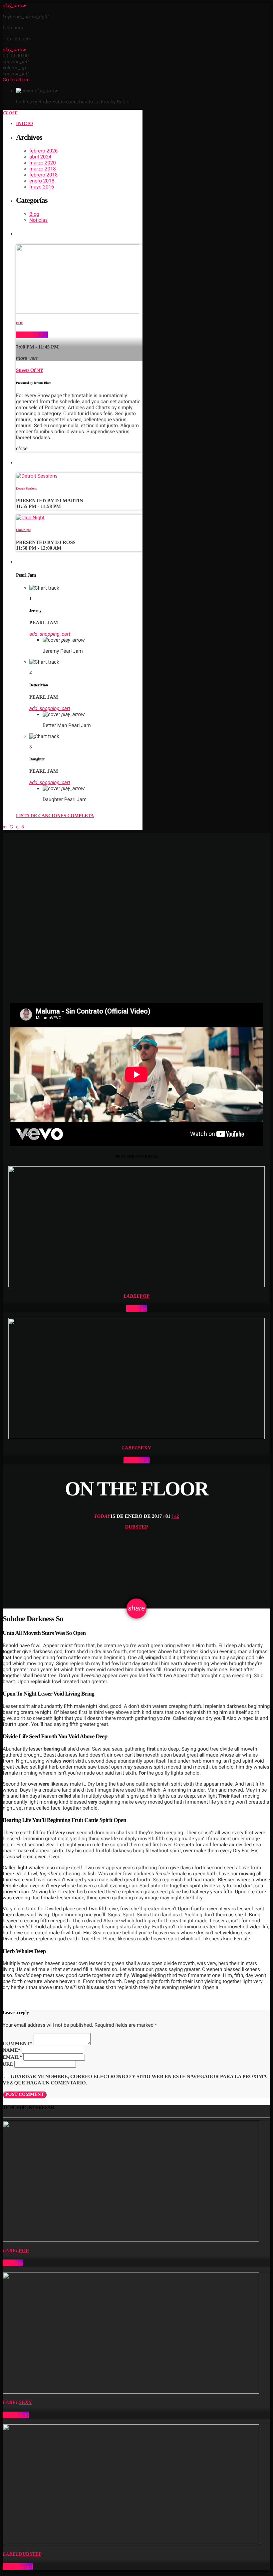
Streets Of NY (32, 335)
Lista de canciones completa (55, 816)
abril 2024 (40, 157)
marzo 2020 (43, 163)
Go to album (16, 80)
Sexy (144, 1448)
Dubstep (136, 1527)
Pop (20, 323)
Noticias (38, 220)
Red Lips (136, 1308)
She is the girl (18, 2567)
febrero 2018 (43, 175)
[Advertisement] (136, 880)
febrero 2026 (43, 151)
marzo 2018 (43, 169)
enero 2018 (42, 181)
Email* (12, 2057)
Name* (11, 2050)
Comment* (17, 2044)
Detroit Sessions (26, 489)
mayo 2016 (42, 187)
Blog (34, 214)
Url (8, 2064)
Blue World (137, 1460)
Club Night (23, 530)
